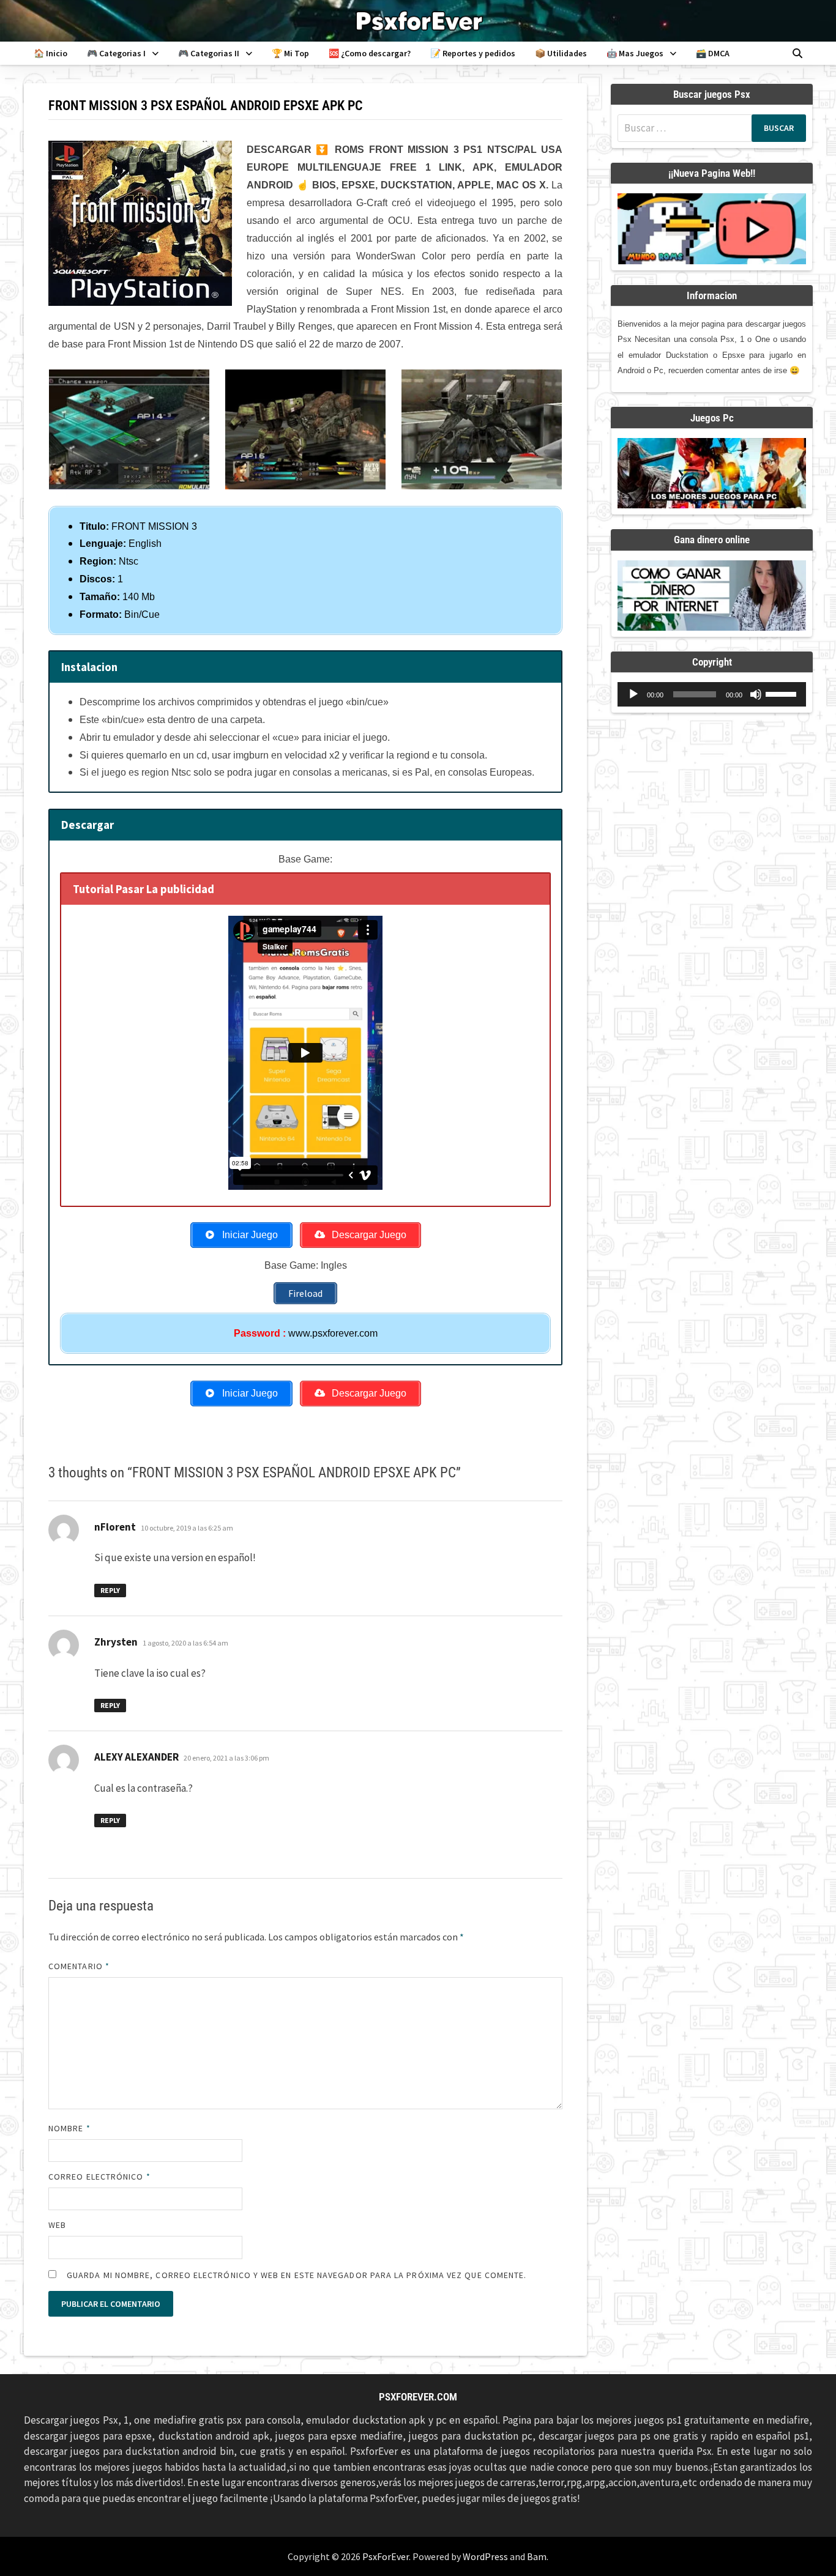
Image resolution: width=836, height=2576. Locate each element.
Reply (110, 1590)
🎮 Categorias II (209, 53)
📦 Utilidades (561, 53)
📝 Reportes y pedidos (473, 53)
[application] (712, 694)
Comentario (79, 1966)
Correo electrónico (99, 2177)
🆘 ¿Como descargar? (370, 53)
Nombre (69, 2128)
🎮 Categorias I (116, 53)
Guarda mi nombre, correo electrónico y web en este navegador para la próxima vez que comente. (297, 2275)
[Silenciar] (756, 694)
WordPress (485, 2556)
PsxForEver (386, 2556)
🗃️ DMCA (713, 53)
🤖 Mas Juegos (635, 53)
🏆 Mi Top (290, 53)
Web (57, 2225)
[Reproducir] (633, 694)
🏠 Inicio (50, 53)
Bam (537, 2556)
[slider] (783, 693)
